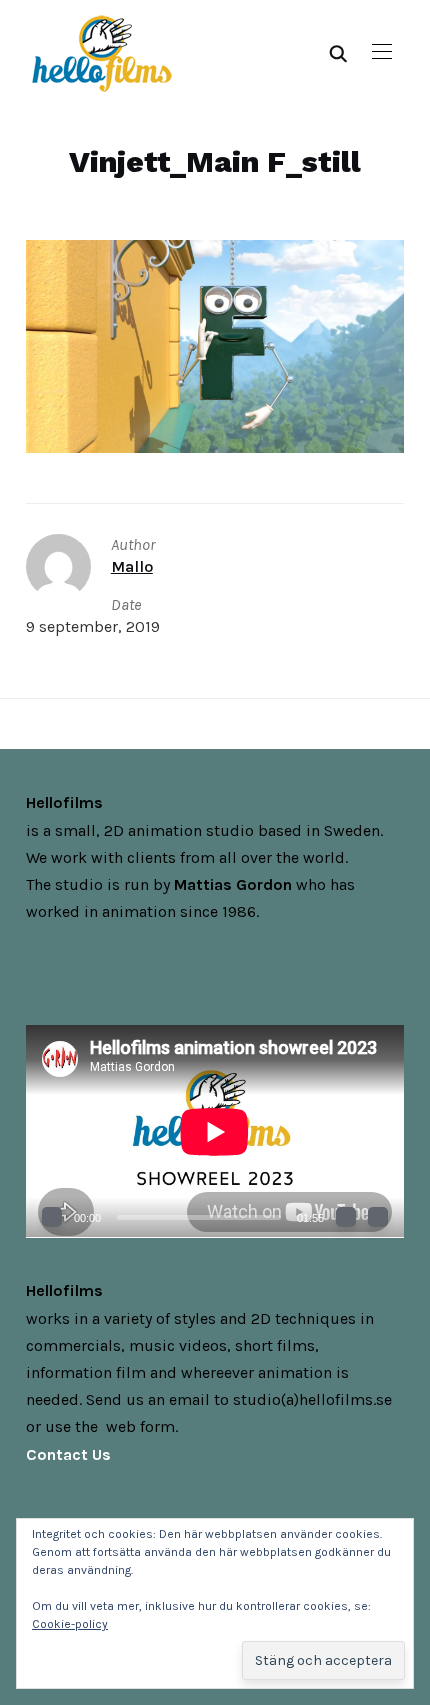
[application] (215, 1131)
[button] (382, 52)
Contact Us (68, 1454)
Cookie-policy (70, 1624)
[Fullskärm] (378, 1217)
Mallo (132, 566)
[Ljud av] (346, 1217)
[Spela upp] (52, 1217)
